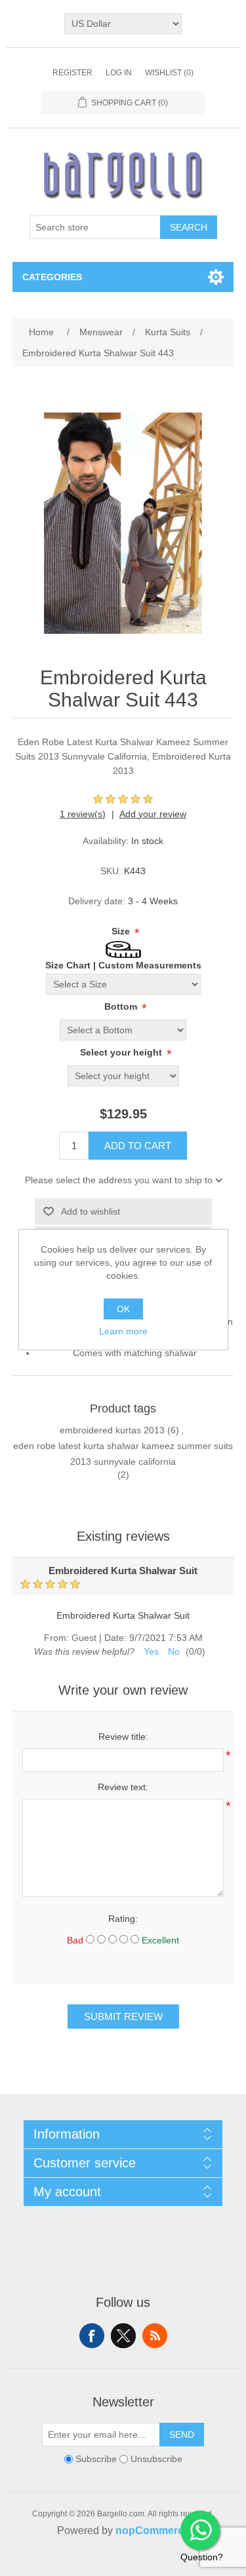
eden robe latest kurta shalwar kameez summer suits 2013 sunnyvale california (123, 1454)
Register (72, 73)
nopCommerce (153, 2530)
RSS (155, 2336)
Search (189, 227)
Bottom (122, 1006)
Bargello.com (103, 2564)
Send (182, 2435)
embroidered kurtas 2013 (112, 1430)
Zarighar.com (171, 2564)
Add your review (153, 814)
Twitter (123, 2336)
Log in (119, 73)
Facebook (92, 2336)
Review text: (123, 1787)
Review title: (123, 1737)
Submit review (123, 2016)
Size (122, 931)
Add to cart (138, 1146)
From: (56, 1638)
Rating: (123, 1919)
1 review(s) (83, 814)
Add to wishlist (91, 1211)
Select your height (122, 1052)
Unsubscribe (156, 2459)
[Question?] (200, 2530)
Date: (115, 1638)
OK (123, 1309)
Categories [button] (52, 277)
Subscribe (96, 2459)
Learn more (123, 1331)
